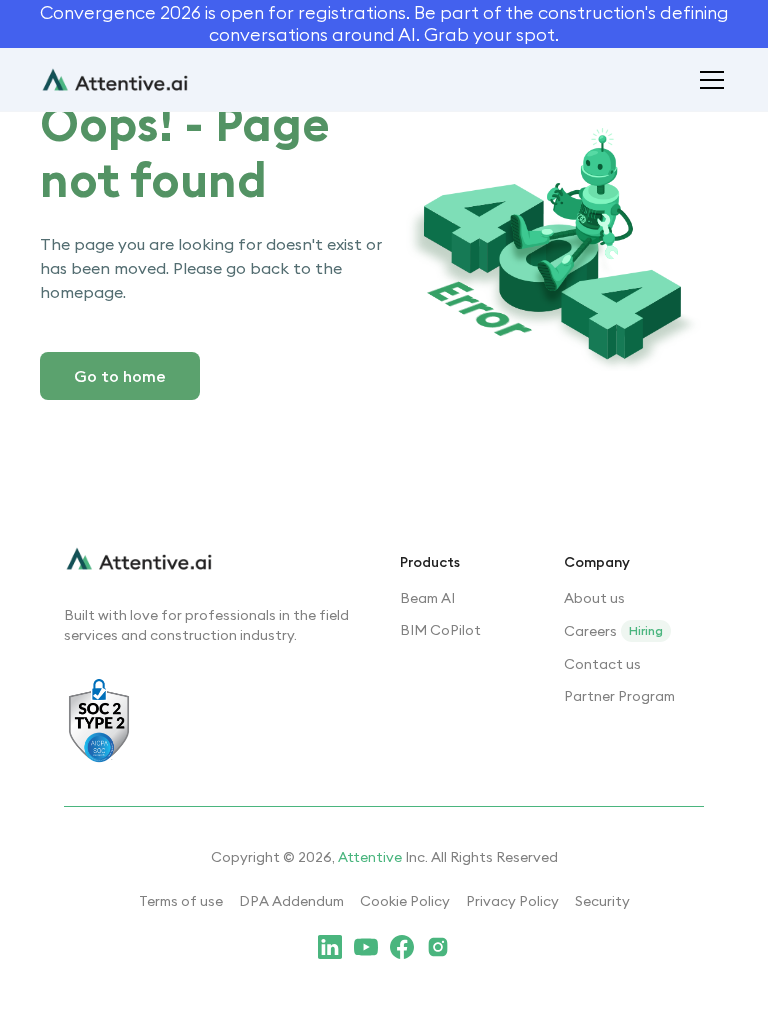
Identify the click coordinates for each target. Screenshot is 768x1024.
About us (594, 598)
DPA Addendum (291, 901)
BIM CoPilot (440, 630)
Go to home (120, 376)
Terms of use (181, 901)
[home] (115, 79)
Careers (590, 631)
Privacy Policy (512, 901)
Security (602, 901)
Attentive (370, 857)
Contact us (602, 664)
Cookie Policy (405, 901)
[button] (708, 80)
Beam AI (427, 598)
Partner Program (619, 696)
